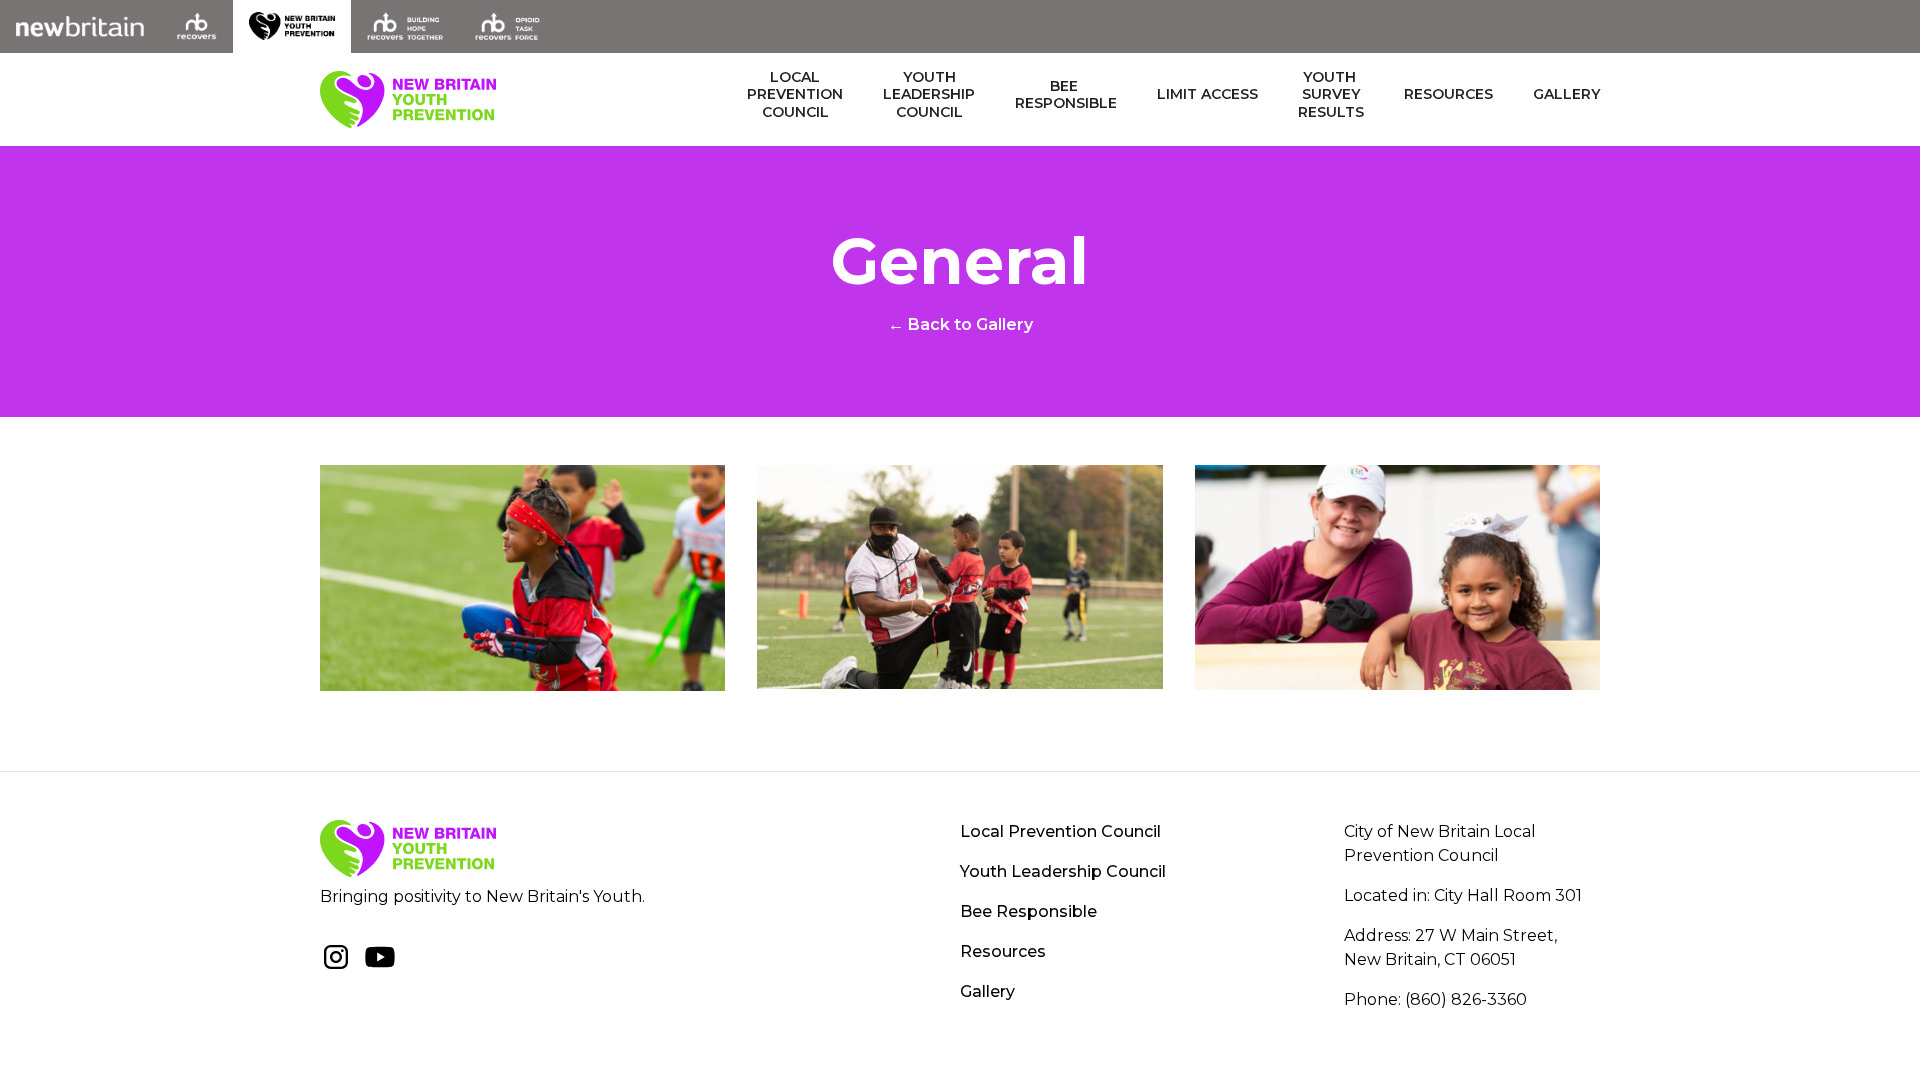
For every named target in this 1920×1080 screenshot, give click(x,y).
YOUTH (929, 95)
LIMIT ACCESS (1207, 94)
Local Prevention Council (1060, 831)
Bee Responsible (1028, 911)
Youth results (1331, 95)
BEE (1066, 95)
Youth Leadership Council (1063, 871)
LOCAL (795, 95)
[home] (408, 99)
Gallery (1566, 94)
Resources (1448, 94)
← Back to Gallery (960, 324)
